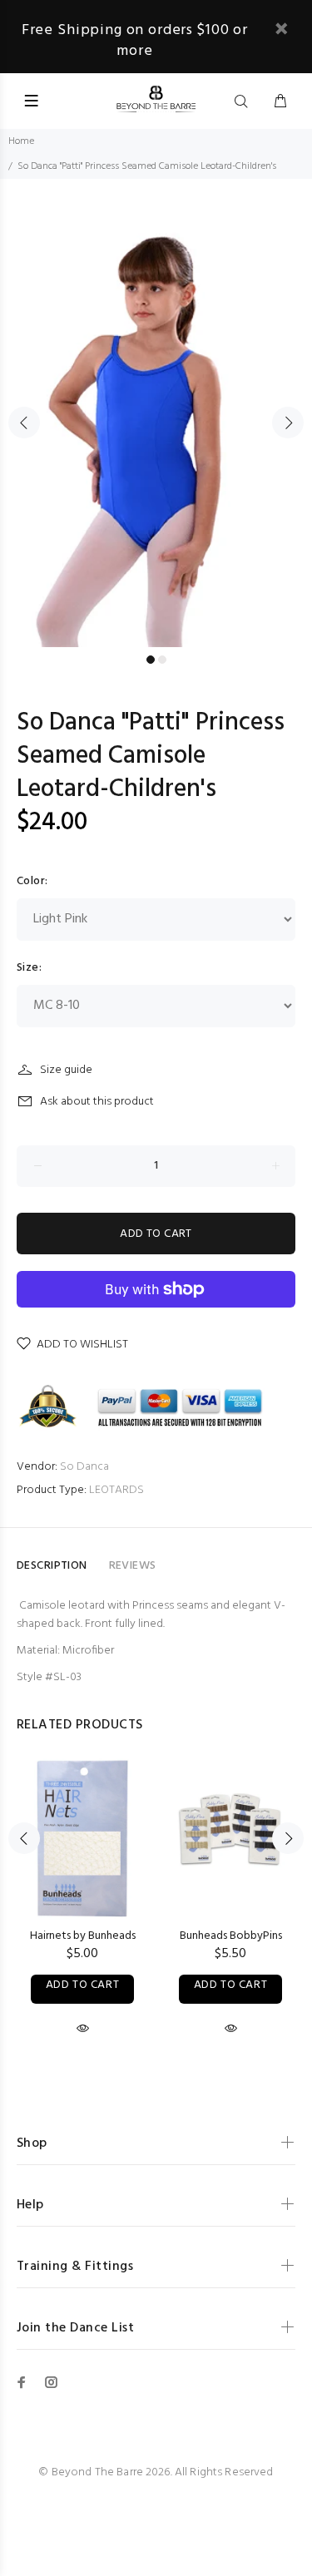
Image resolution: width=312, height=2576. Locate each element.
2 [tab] (162, 660)
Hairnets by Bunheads (83, 1936)
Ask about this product (97, 1102)
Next (288, 423)
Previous (24, 423)
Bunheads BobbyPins (231, 1936)
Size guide (66, 1070)
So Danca (84, 1467)
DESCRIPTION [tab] (52, 1566)
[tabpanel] (156, 413)
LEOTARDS (116, 1490)
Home (21, 141)
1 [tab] (151, 660)
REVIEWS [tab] (133, 1566)
